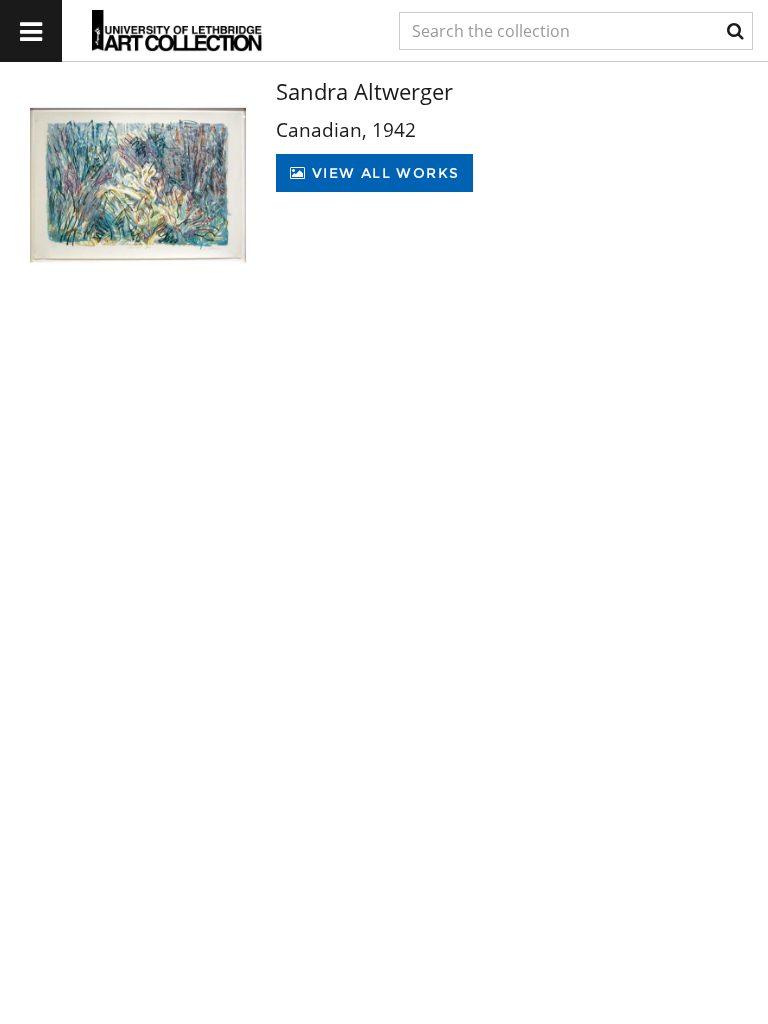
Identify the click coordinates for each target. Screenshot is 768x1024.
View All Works (382, 173)
